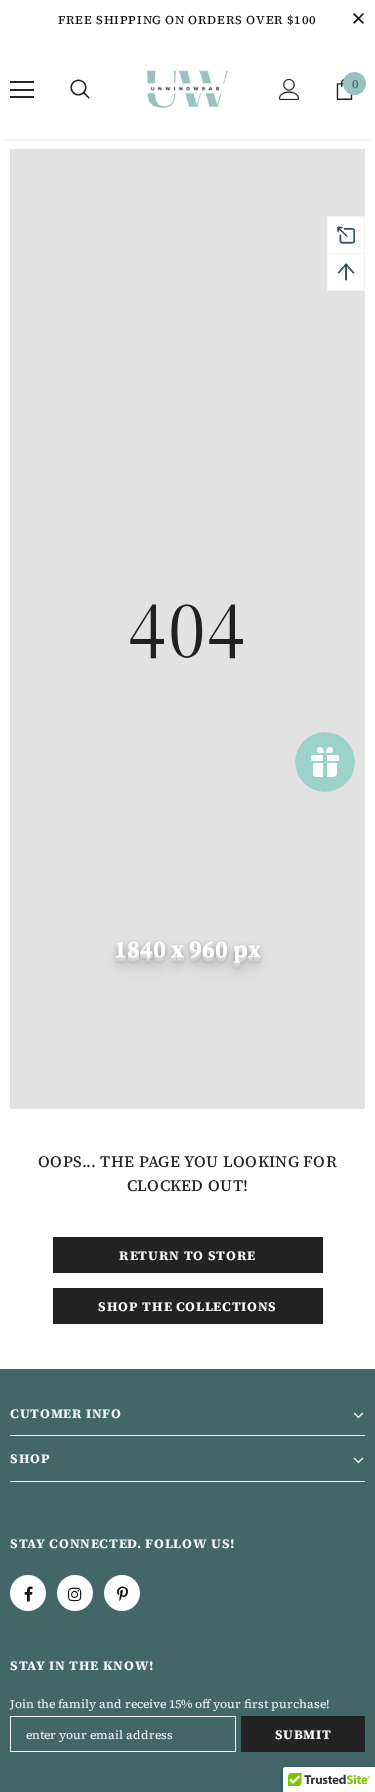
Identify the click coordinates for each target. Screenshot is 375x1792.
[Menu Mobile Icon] (22, 90)
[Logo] (187, 88)
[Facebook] (28, 1593)
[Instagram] (75, 1593)
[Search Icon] (80, 90)
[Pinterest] (122, 1593)
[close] (358, 20)
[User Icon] (289, 89)
